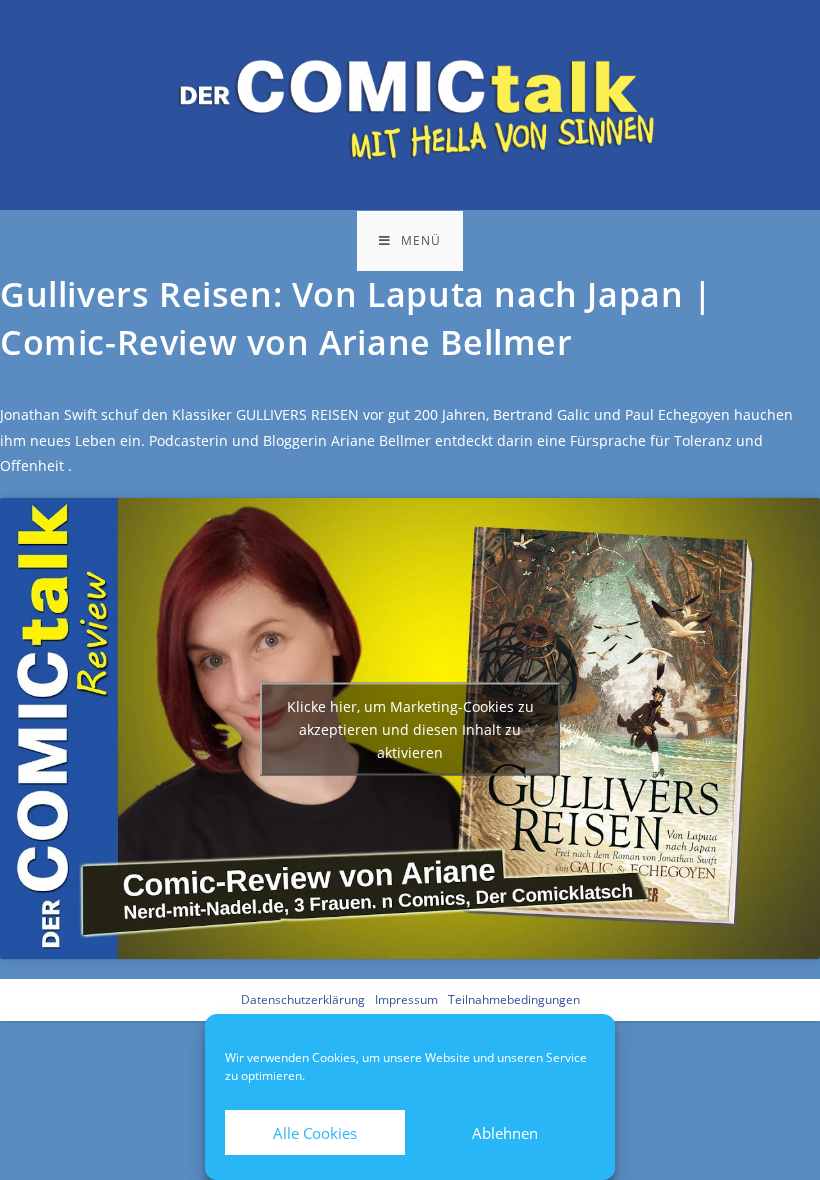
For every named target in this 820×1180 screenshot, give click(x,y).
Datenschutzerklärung (303, 999)
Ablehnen (505, 1133)
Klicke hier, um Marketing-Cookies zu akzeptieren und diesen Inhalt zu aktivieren (410, 728)
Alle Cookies (315, 1133)
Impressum (406, 999)
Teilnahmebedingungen (514, 999)
